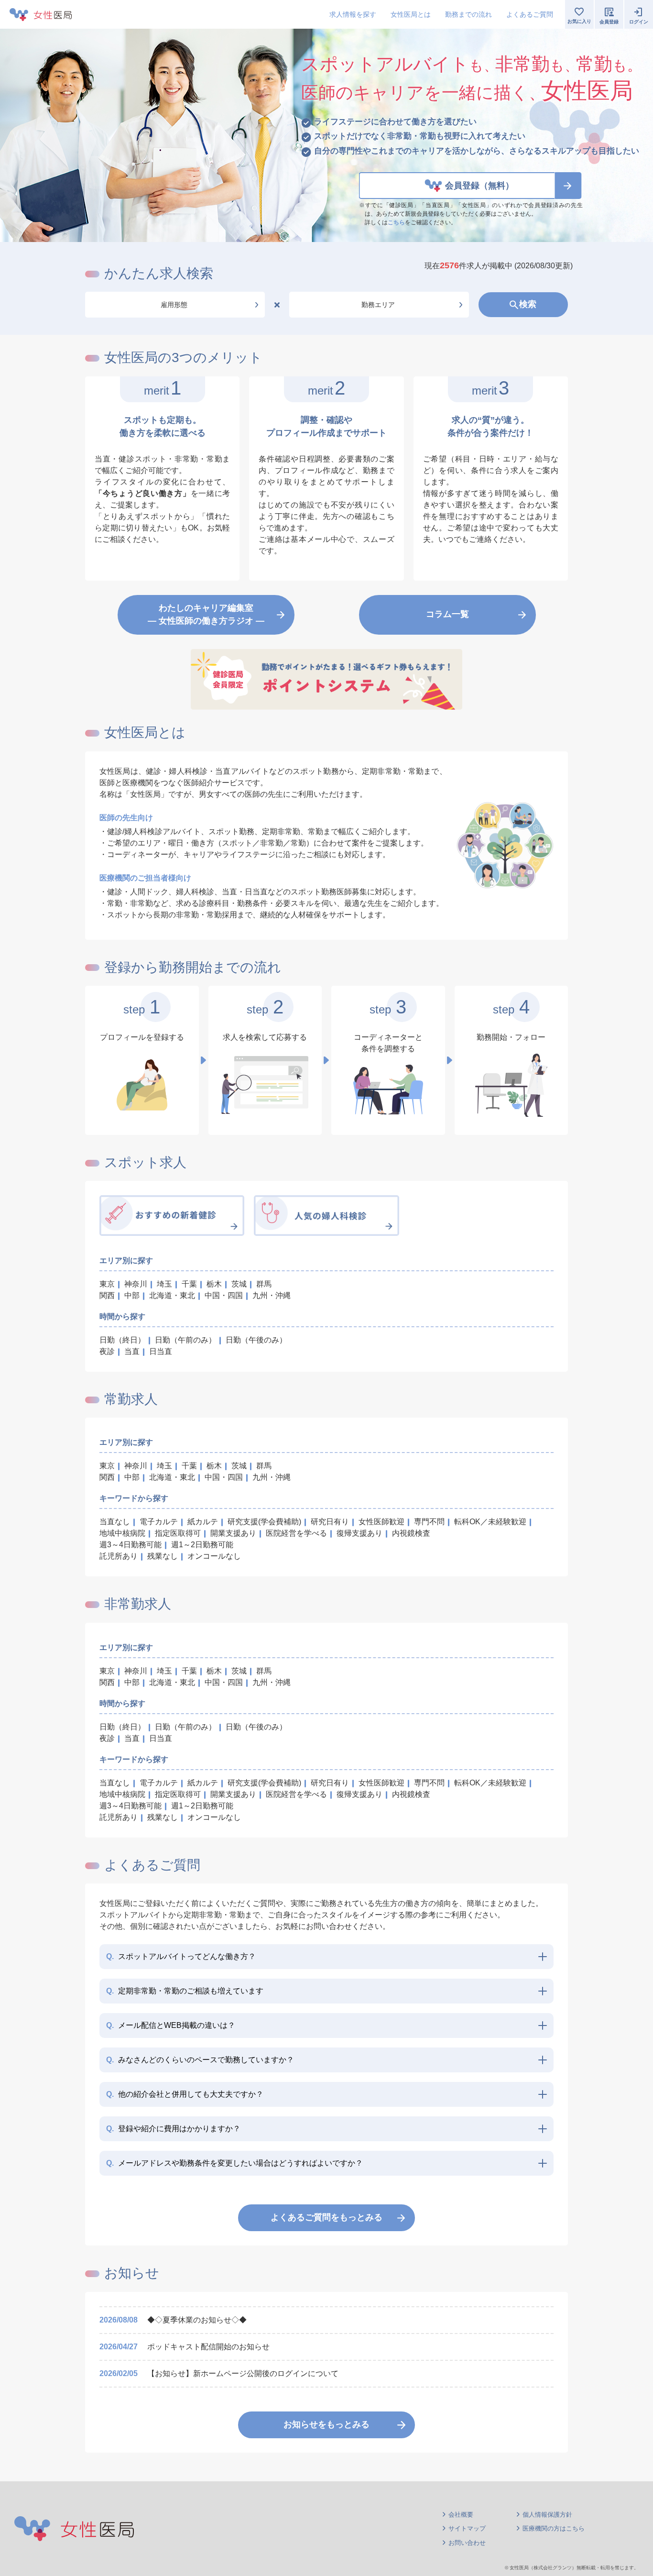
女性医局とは (411, 14)
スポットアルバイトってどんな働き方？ (181, 1956)
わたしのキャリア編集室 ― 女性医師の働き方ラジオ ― (206, 614)
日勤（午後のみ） (256, 1340)
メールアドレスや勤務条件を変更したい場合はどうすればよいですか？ (234, 2163)
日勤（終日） (122, 1340)
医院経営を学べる (296, 1533)
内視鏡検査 (411, 1533)
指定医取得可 (178, 1533)
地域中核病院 (122, 1533)
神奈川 (136, 1284)
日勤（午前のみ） (185, 1340)
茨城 (239, 1284)
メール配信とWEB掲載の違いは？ (171, 2025)
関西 (107, 1295)
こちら (396, 222)
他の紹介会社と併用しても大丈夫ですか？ (185, 2094)
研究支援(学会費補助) (264, 1522)
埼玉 (164, 1284)
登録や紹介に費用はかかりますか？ (173, 2129)
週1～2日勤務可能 (202, 1545)
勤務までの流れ (468, 14)
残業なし (163, 1556)
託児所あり (119, 1556)
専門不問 (429, 1522)
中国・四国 (224, 1295)
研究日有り (330, 1522)
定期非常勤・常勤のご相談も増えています (185, 1991)
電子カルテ (159, 1522)
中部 (132, 1295)
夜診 (107, 1351)
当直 (132, 1351)
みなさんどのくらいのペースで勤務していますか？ (200, 2060)
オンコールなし (214, 1556)
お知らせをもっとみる (326, 2424)
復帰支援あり (359, 1533)
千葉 (189, 1284)
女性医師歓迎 (381, 1522)
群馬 (264, 1284)
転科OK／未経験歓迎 (490, 1522)
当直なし (115, 1522)
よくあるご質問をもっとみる (326, 2217)
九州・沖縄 (272, 1295)
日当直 (161, 1351)
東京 (107, 1284)
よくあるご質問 (530, 14)
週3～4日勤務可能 (131, 1545)
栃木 (214, 1284)
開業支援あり (233, 1533)
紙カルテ (203, 1522)
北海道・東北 (172, 1295)
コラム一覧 (447, 614)
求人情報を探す (353, 14)
